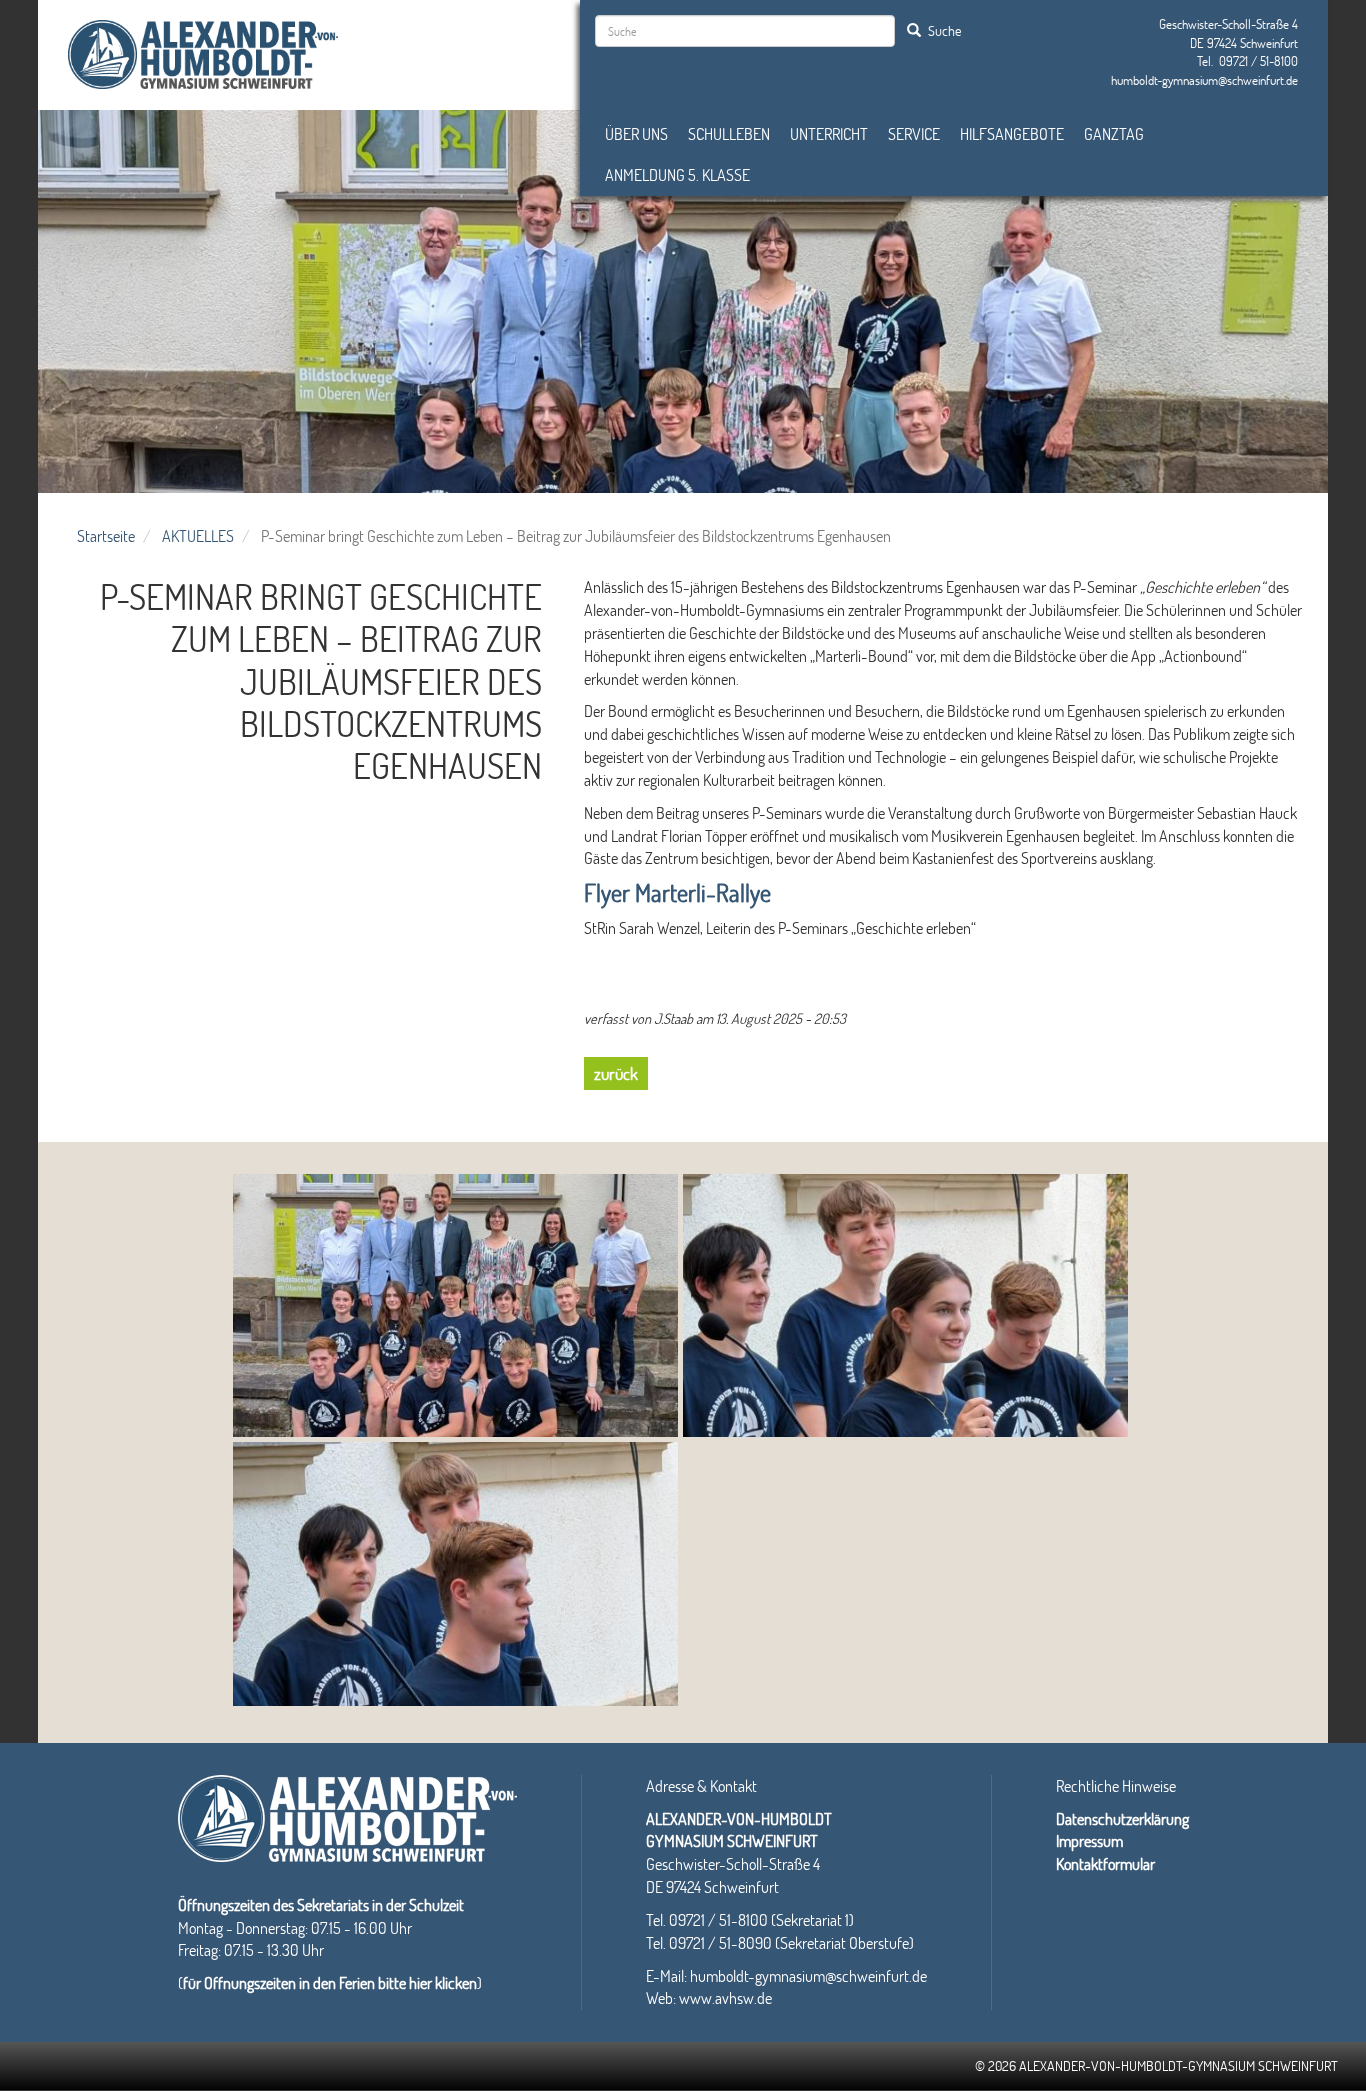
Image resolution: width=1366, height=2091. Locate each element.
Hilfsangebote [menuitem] (1012, 133)
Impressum (1089, 1840)
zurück (616, 1073)
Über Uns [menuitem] (636, 133)
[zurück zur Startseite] (203, 51)
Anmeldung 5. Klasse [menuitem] (677, 174)
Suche (943, 30)
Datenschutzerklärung (1122, 1818)
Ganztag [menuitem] (1114, 133)
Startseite (106, 535)
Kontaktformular (1105, 1863)
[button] (455, 1305)
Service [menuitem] (914, 133)
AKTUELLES (198, 535)
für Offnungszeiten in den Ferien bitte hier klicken (330, 1982)
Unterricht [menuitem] (829, 133)
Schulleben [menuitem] (729, 133)
